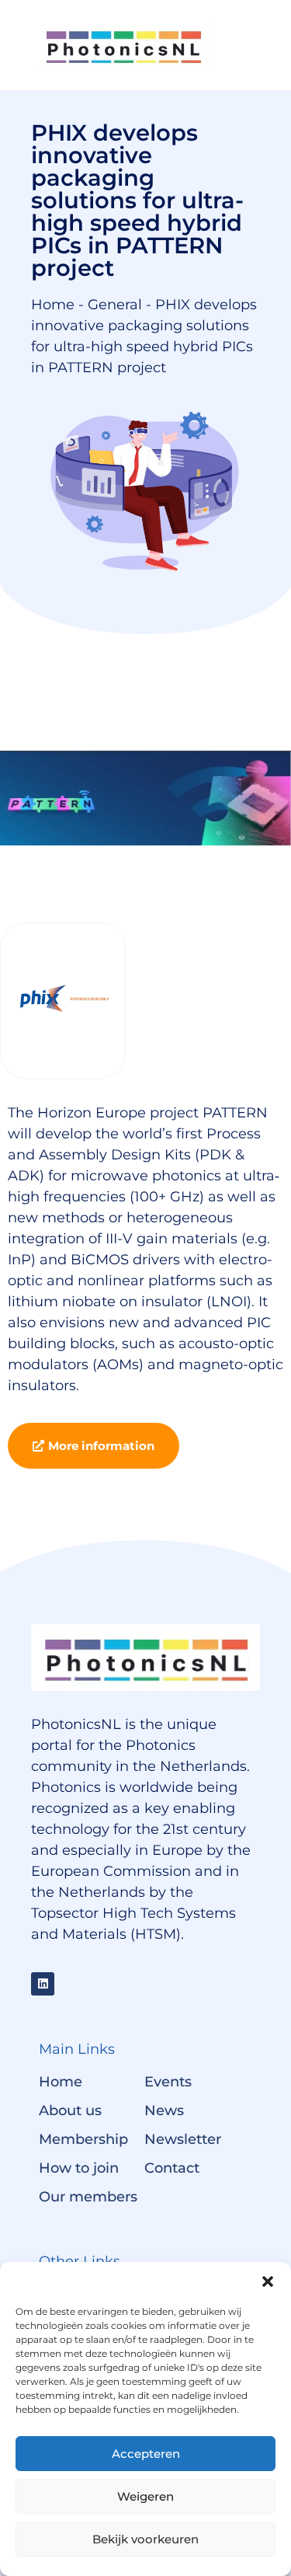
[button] (268, 2281)
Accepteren (146, 2454)
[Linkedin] (43, 1984)
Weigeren (145, 2496)
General (115, 305)
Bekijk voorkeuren (145, 2539)
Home (53, 305)
